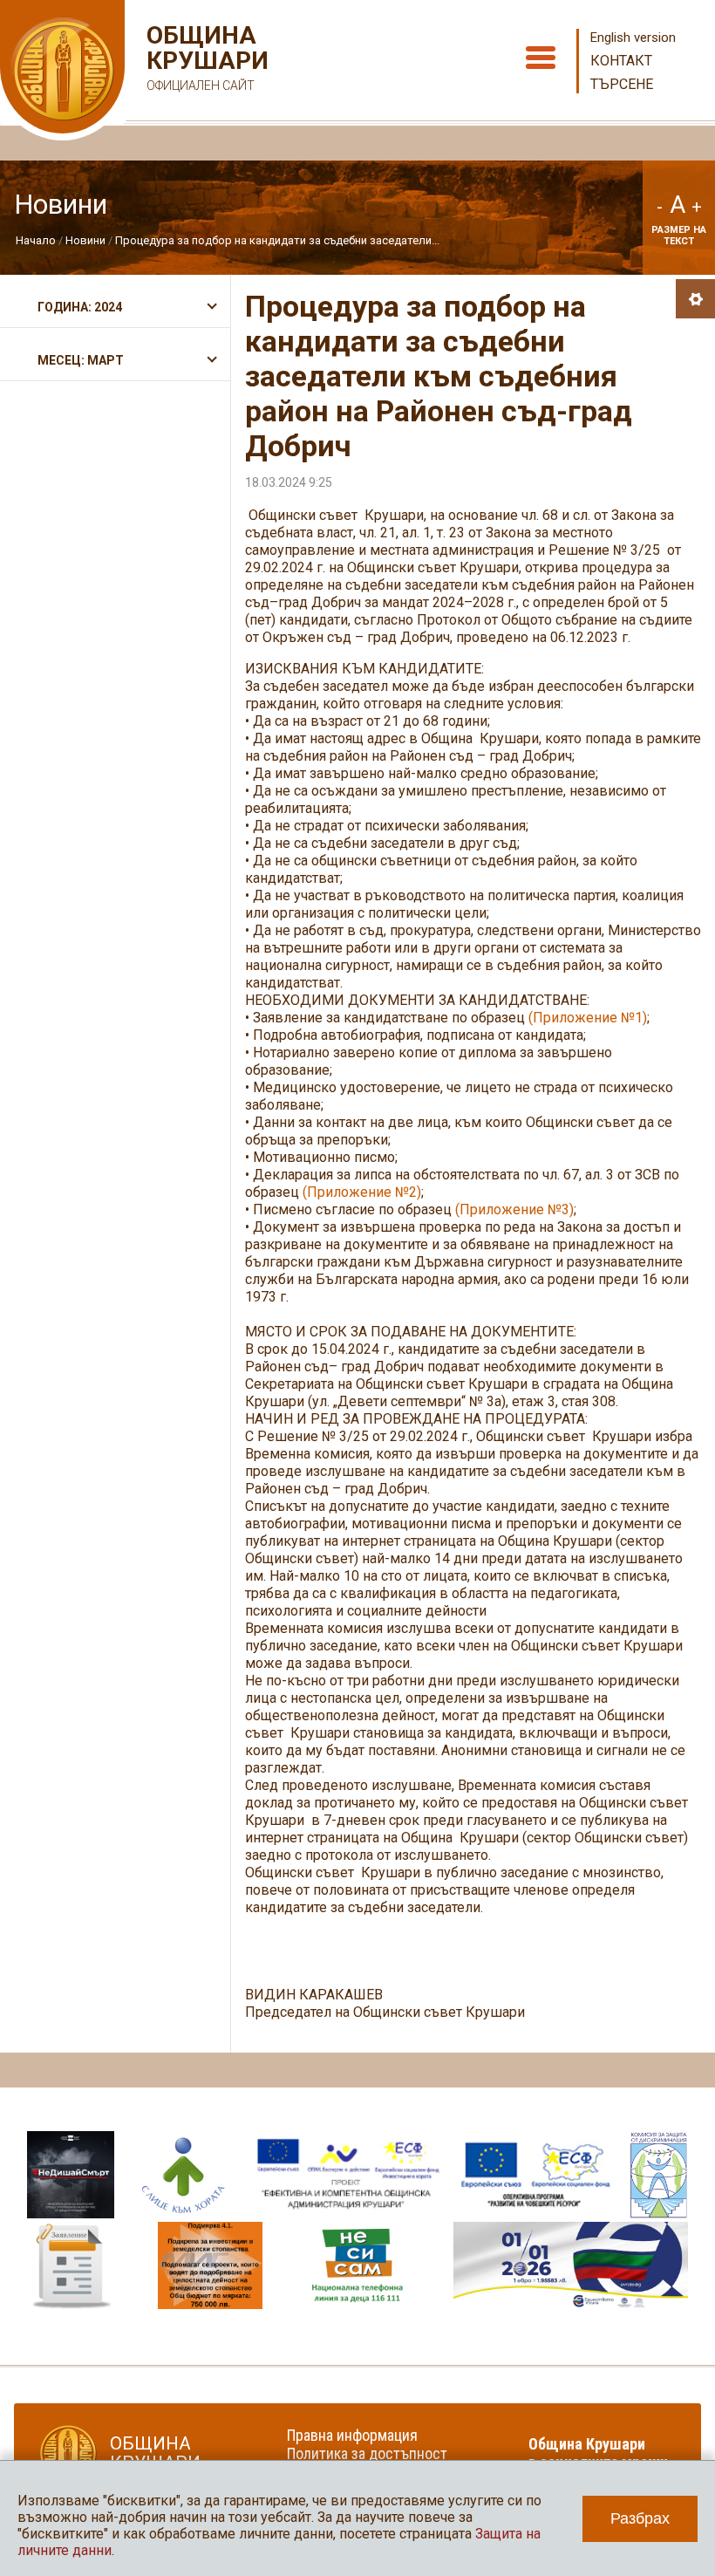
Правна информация (352, 2435)
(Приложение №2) (362, 1192)
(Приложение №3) (514, 1209)
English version (633, 38)
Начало (36, 240)
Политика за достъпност (367, 2453)
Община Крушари (205, 58)
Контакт (621, 61)
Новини (85, 240)
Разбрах (640, 2518)
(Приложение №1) (588, 1018)
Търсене (622, 84)
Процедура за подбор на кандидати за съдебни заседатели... (277, 240)
